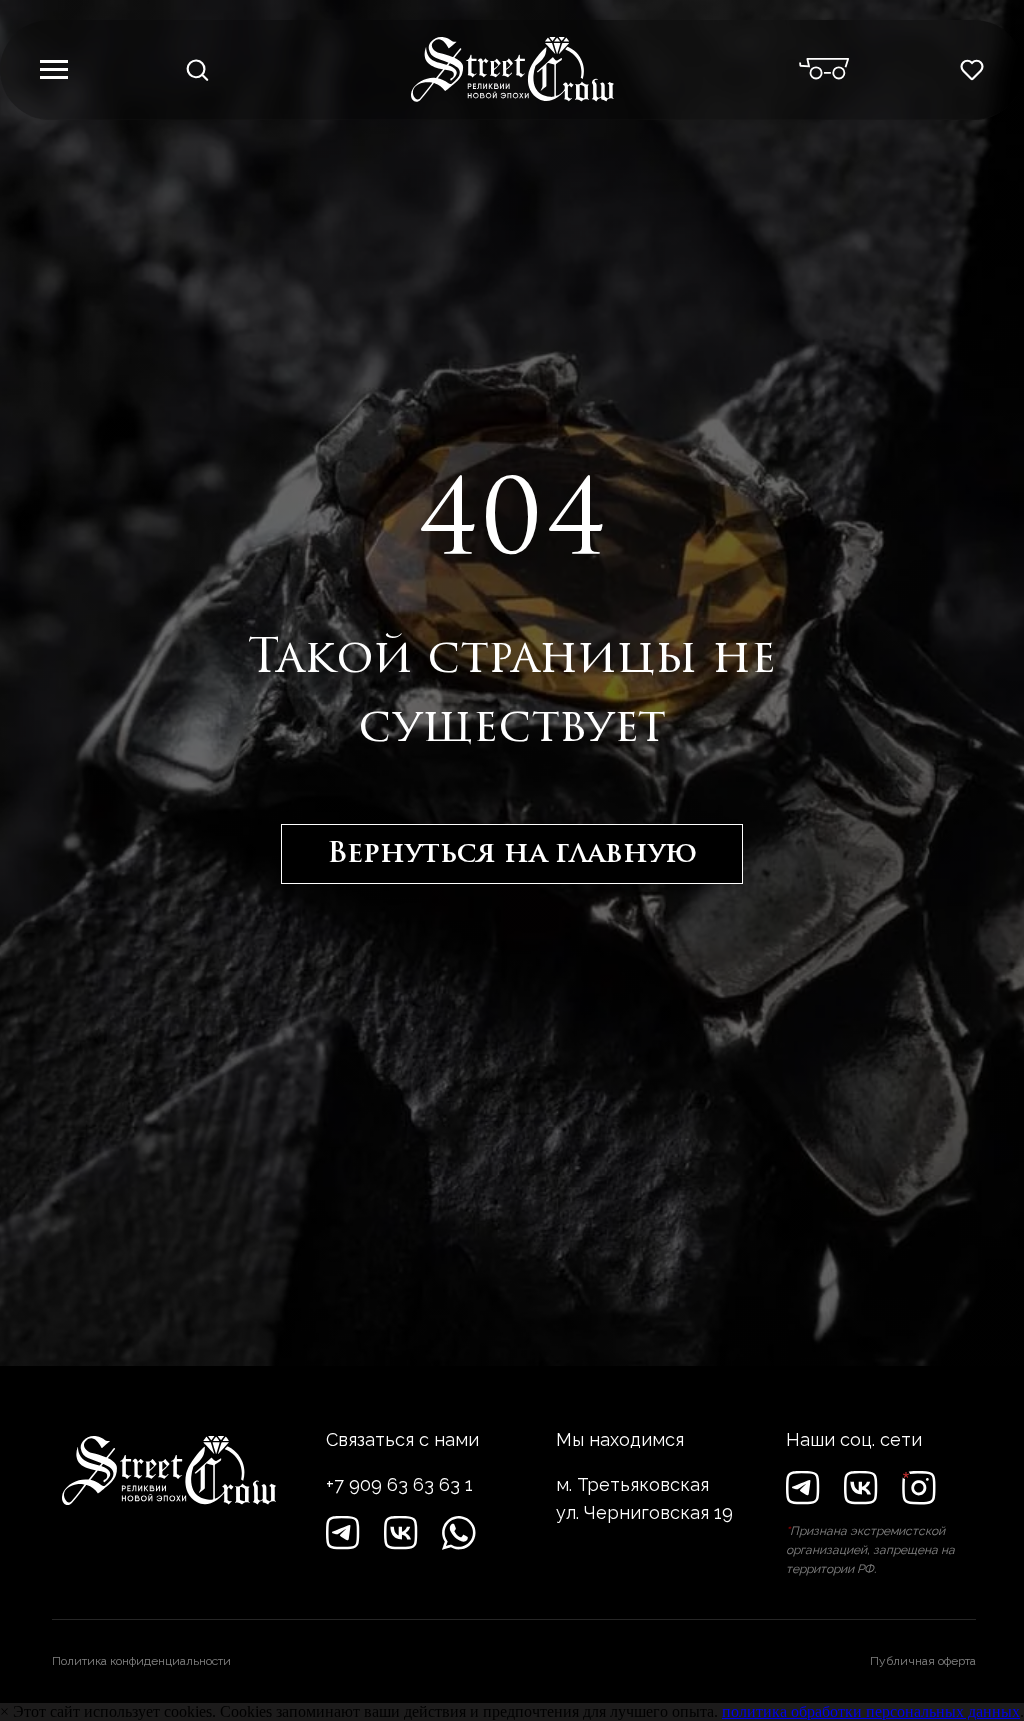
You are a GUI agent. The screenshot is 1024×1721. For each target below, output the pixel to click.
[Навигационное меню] (54, 70)
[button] (197, 69)
